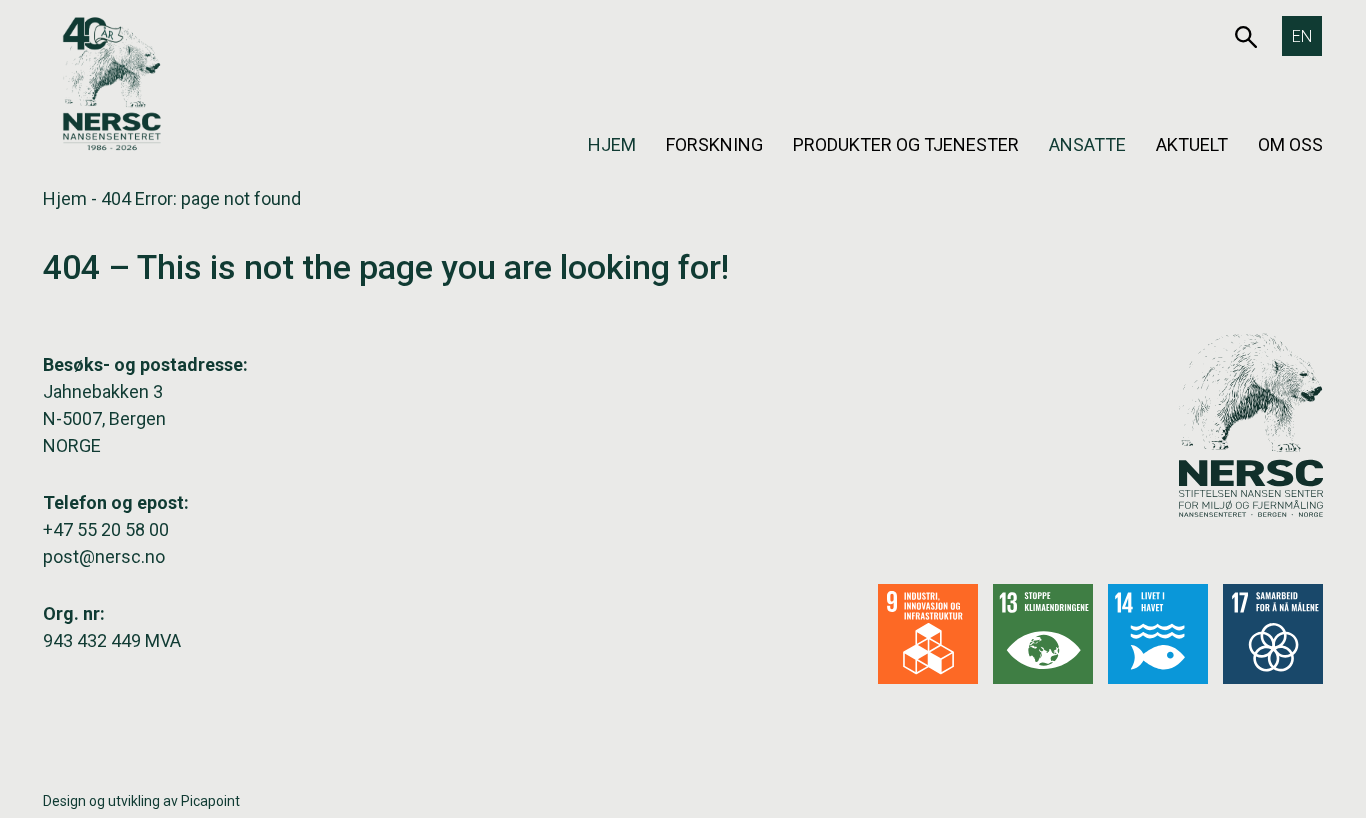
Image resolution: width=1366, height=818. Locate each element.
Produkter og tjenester (906, 144)
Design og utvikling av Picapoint (141, 801)
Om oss (1290, 144)
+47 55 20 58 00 (106, 529)
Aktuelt (1192, 144)
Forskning (714, 144)
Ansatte (1087, 144)
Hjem (612, 144)
